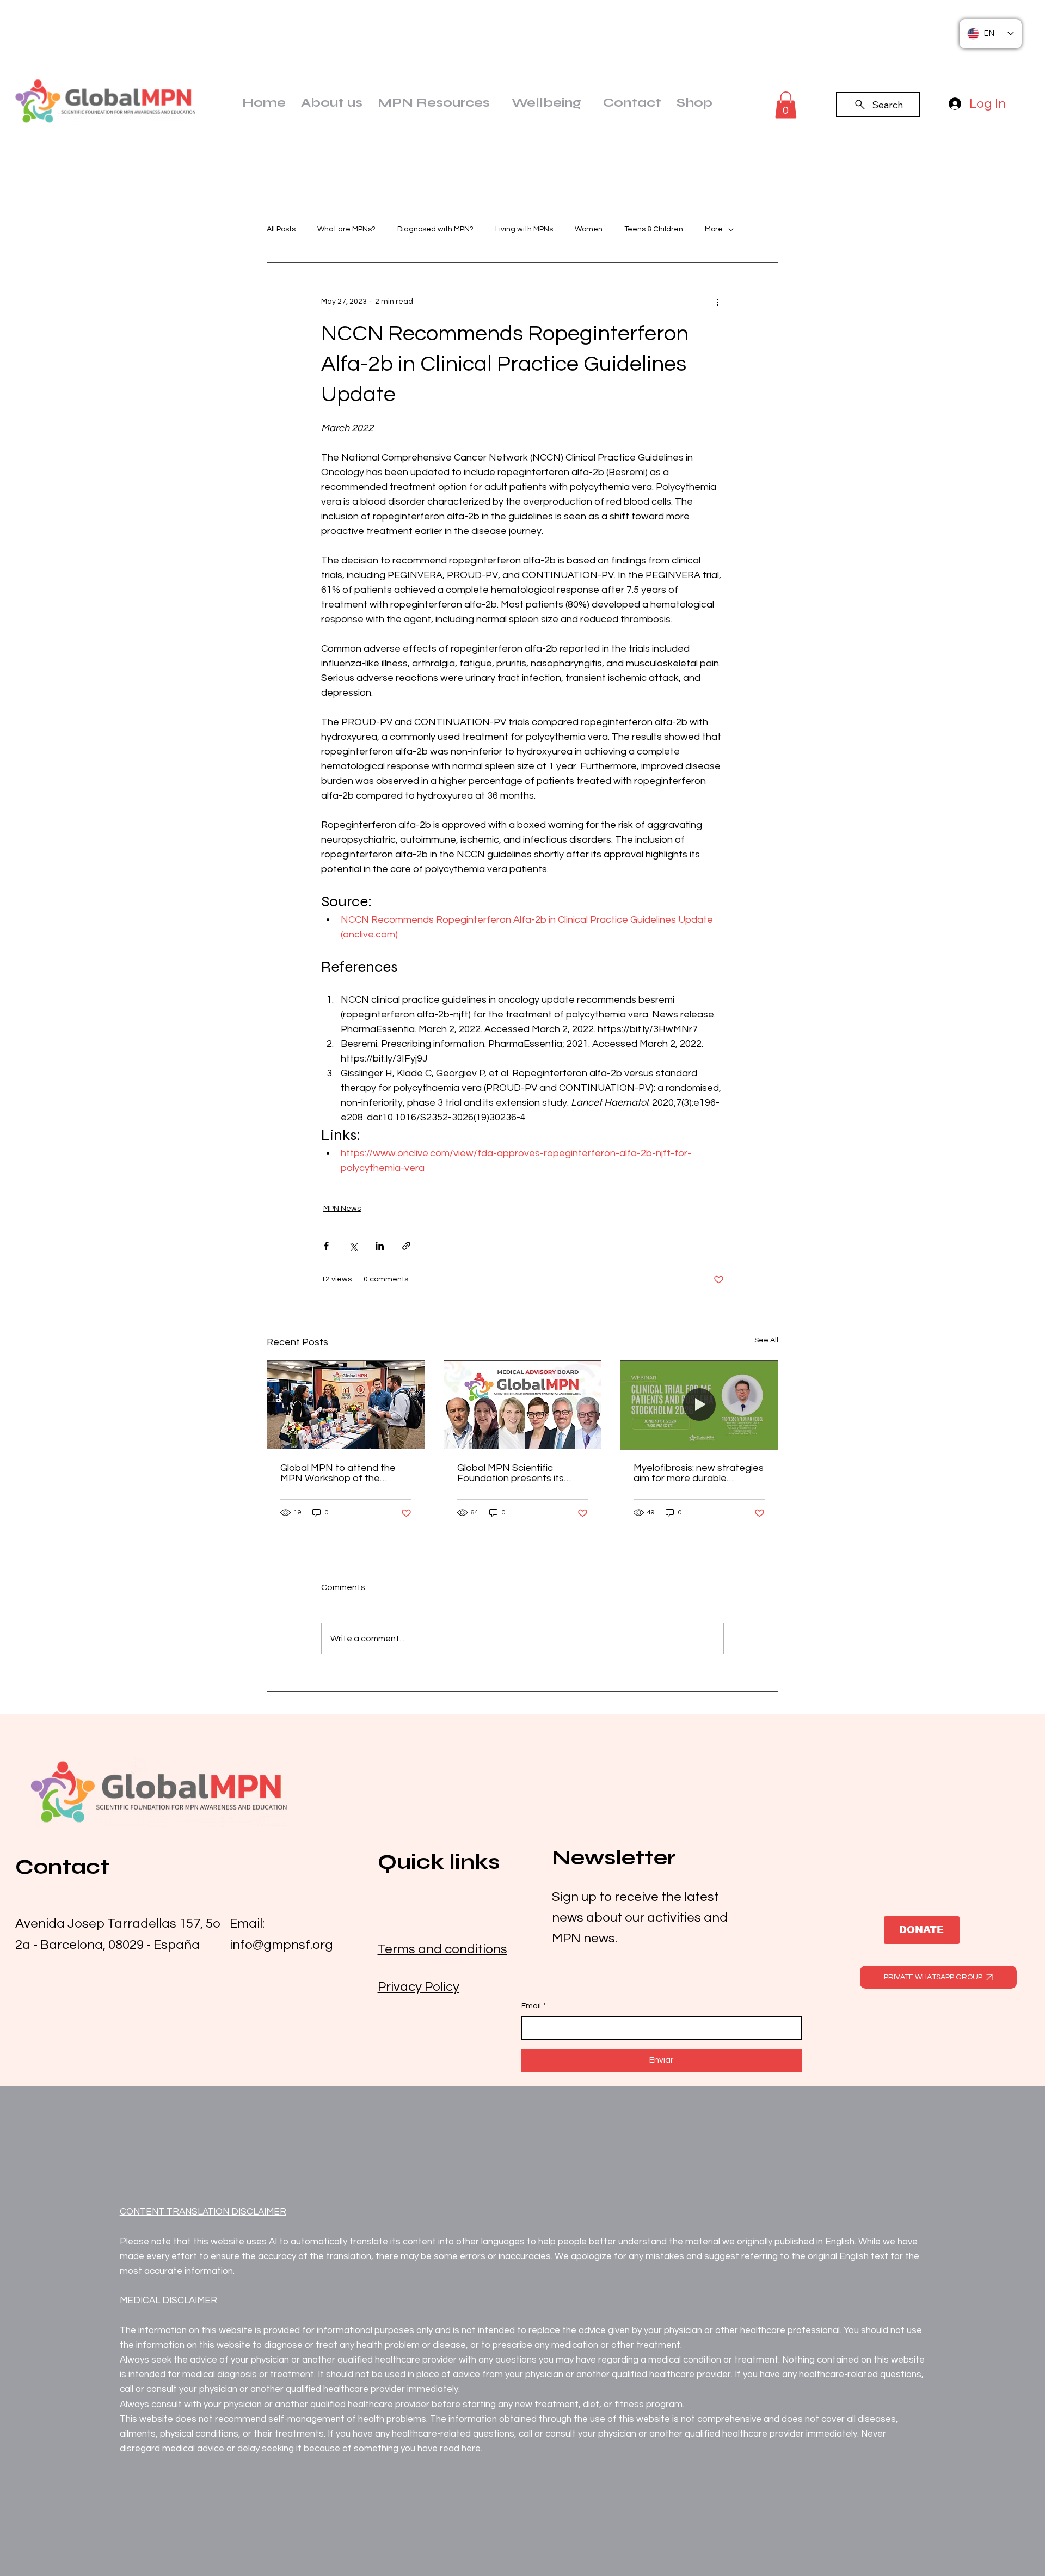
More (714, 229)
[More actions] (717, 302)
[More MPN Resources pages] (495, 102)
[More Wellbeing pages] (586, 102)
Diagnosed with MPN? (435, 229)
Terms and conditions (442, 1949)
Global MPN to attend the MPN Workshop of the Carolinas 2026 (338, 1473)
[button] (786, 105)
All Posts (281, 229)
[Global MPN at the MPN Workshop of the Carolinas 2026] (346, 1405)
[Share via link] (406, 1246)
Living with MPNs (524, 229)
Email (534, 2006)
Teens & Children (654, 229)
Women (589, 229)
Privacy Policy (419, 1987)
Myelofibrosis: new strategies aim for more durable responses (699, 1473)
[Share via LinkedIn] (380, 1246)
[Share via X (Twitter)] (353, 1246)
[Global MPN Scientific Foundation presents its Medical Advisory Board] (523, 1405)
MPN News (342, 1209)
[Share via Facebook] (326, 1246)
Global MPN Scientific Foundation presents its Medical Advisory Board (511, 1473)
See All (766, 1340)
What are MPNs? (346, 229)
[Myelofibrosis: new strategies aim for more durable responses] (699, 1405)
